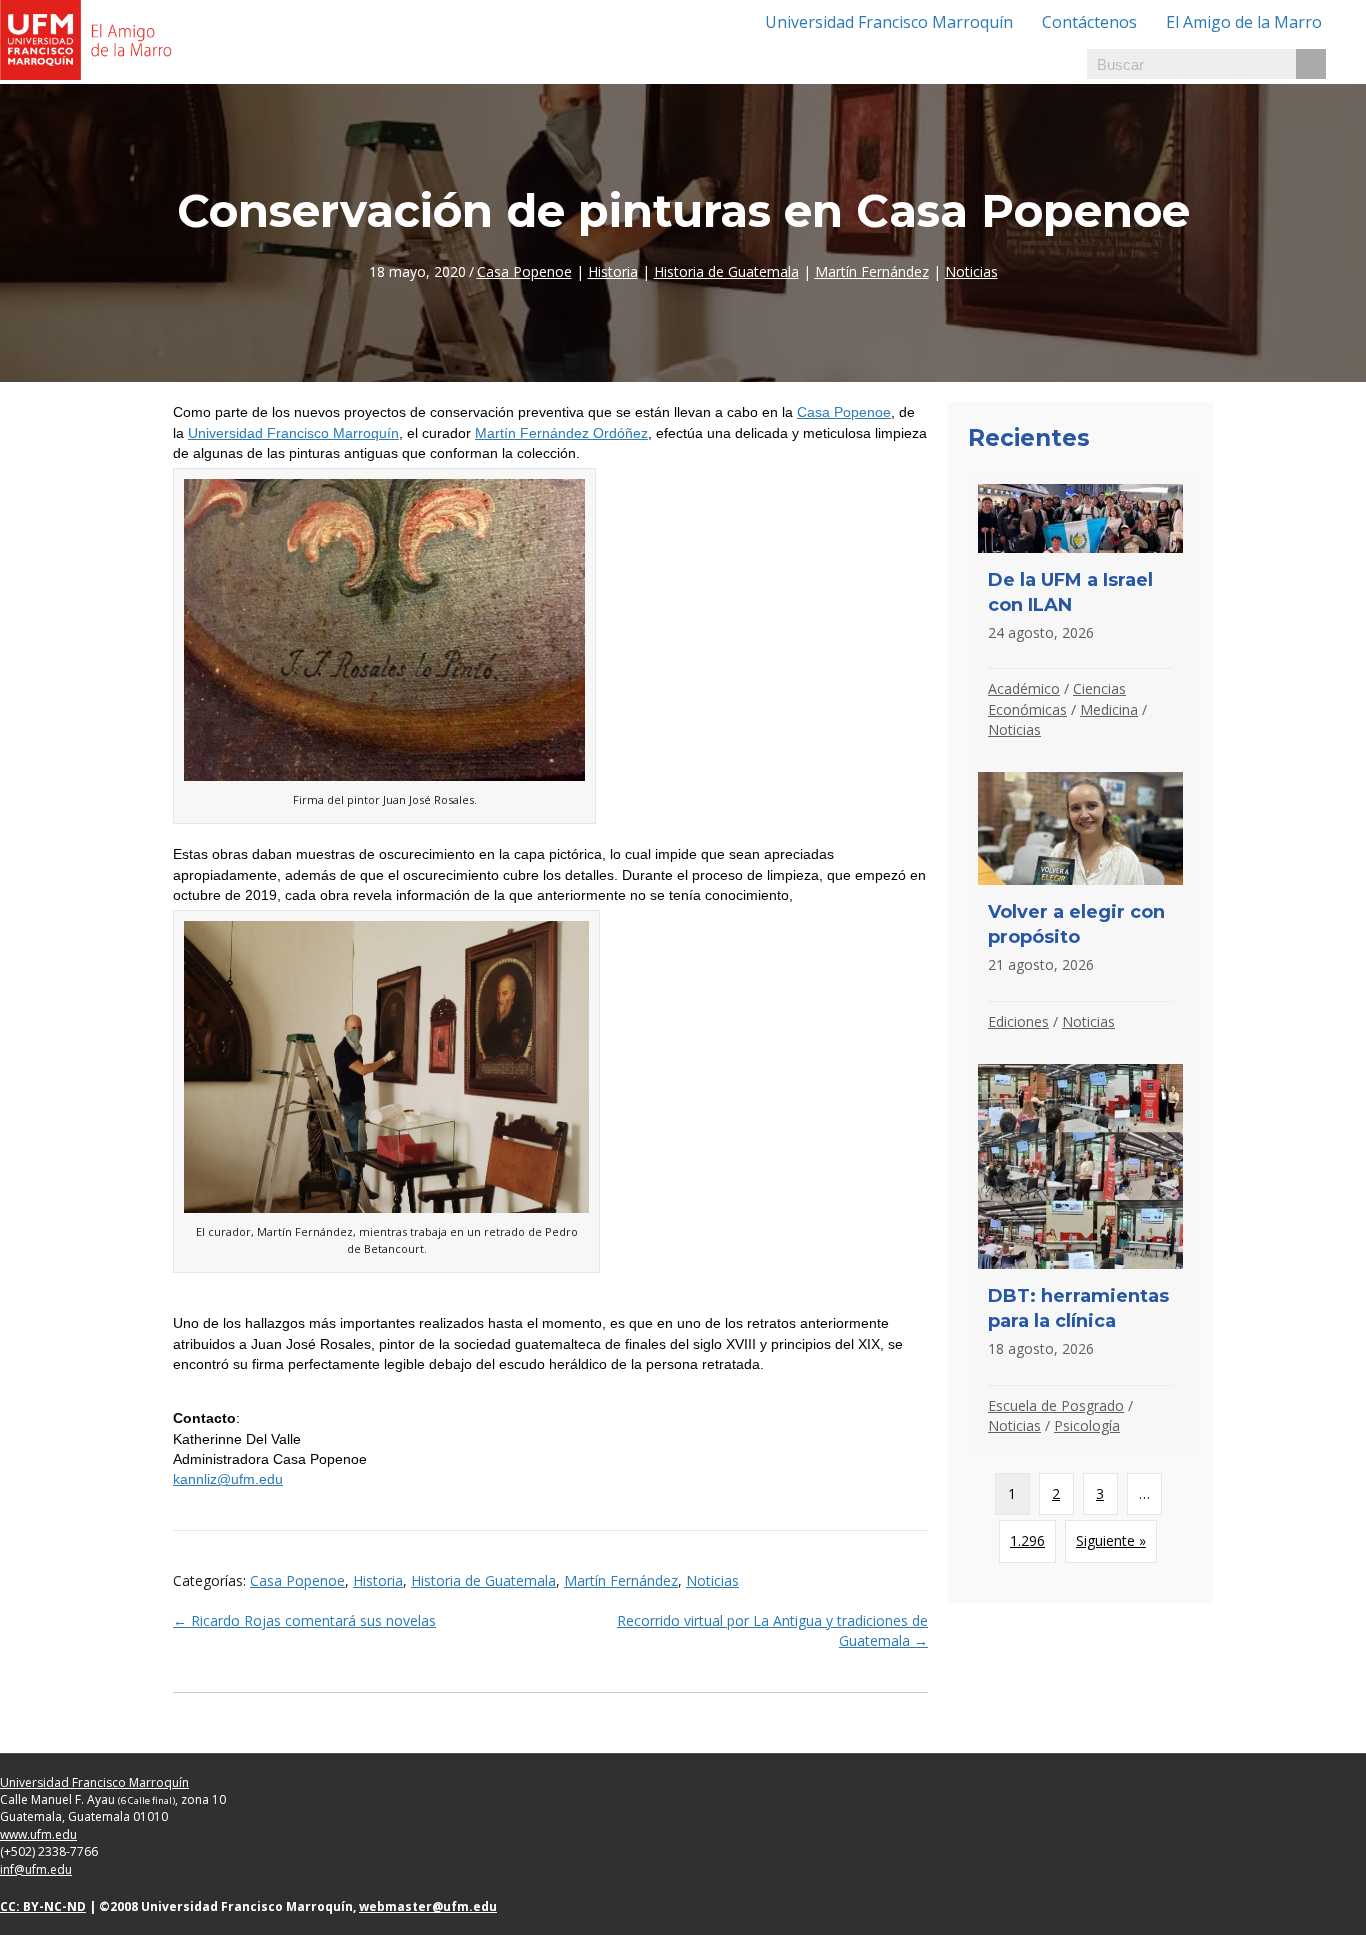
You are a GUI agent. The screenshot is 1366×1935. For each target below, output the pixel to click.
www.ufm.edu (38, 1834)
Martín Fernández (872, 271)
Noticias (971, 271)
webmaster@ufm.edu (428, 1906)
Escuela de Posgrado (1056, 1405)
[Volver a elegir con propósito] (1080, 907)
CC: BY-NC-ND (43, 1906)
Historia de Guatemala (726, 271)
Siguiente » (1111, 1540)
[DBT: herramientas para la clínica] (1080, 1255)
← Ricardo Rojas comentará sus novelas (304, 1620)
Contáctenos (1089, 22)
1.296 (1027, 1540)
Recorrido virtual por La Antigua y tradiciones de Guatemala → (772, 1630)
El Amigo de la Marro (1244, 22)
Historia (613, 271)
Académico (1024, 688)
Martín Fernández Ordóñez (561, 433)
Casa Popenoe (524, 271)
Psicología (1087, 1425)
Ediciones (1018, 1021)
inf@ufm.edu (36, 1869)
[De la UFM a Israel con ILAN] (1080, 617)
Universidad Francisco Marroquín (889, 22)
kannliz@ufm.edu (228, 1479)
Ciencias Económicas (1057, 698)
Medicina (1109, 709)
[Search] (1311, 64)
